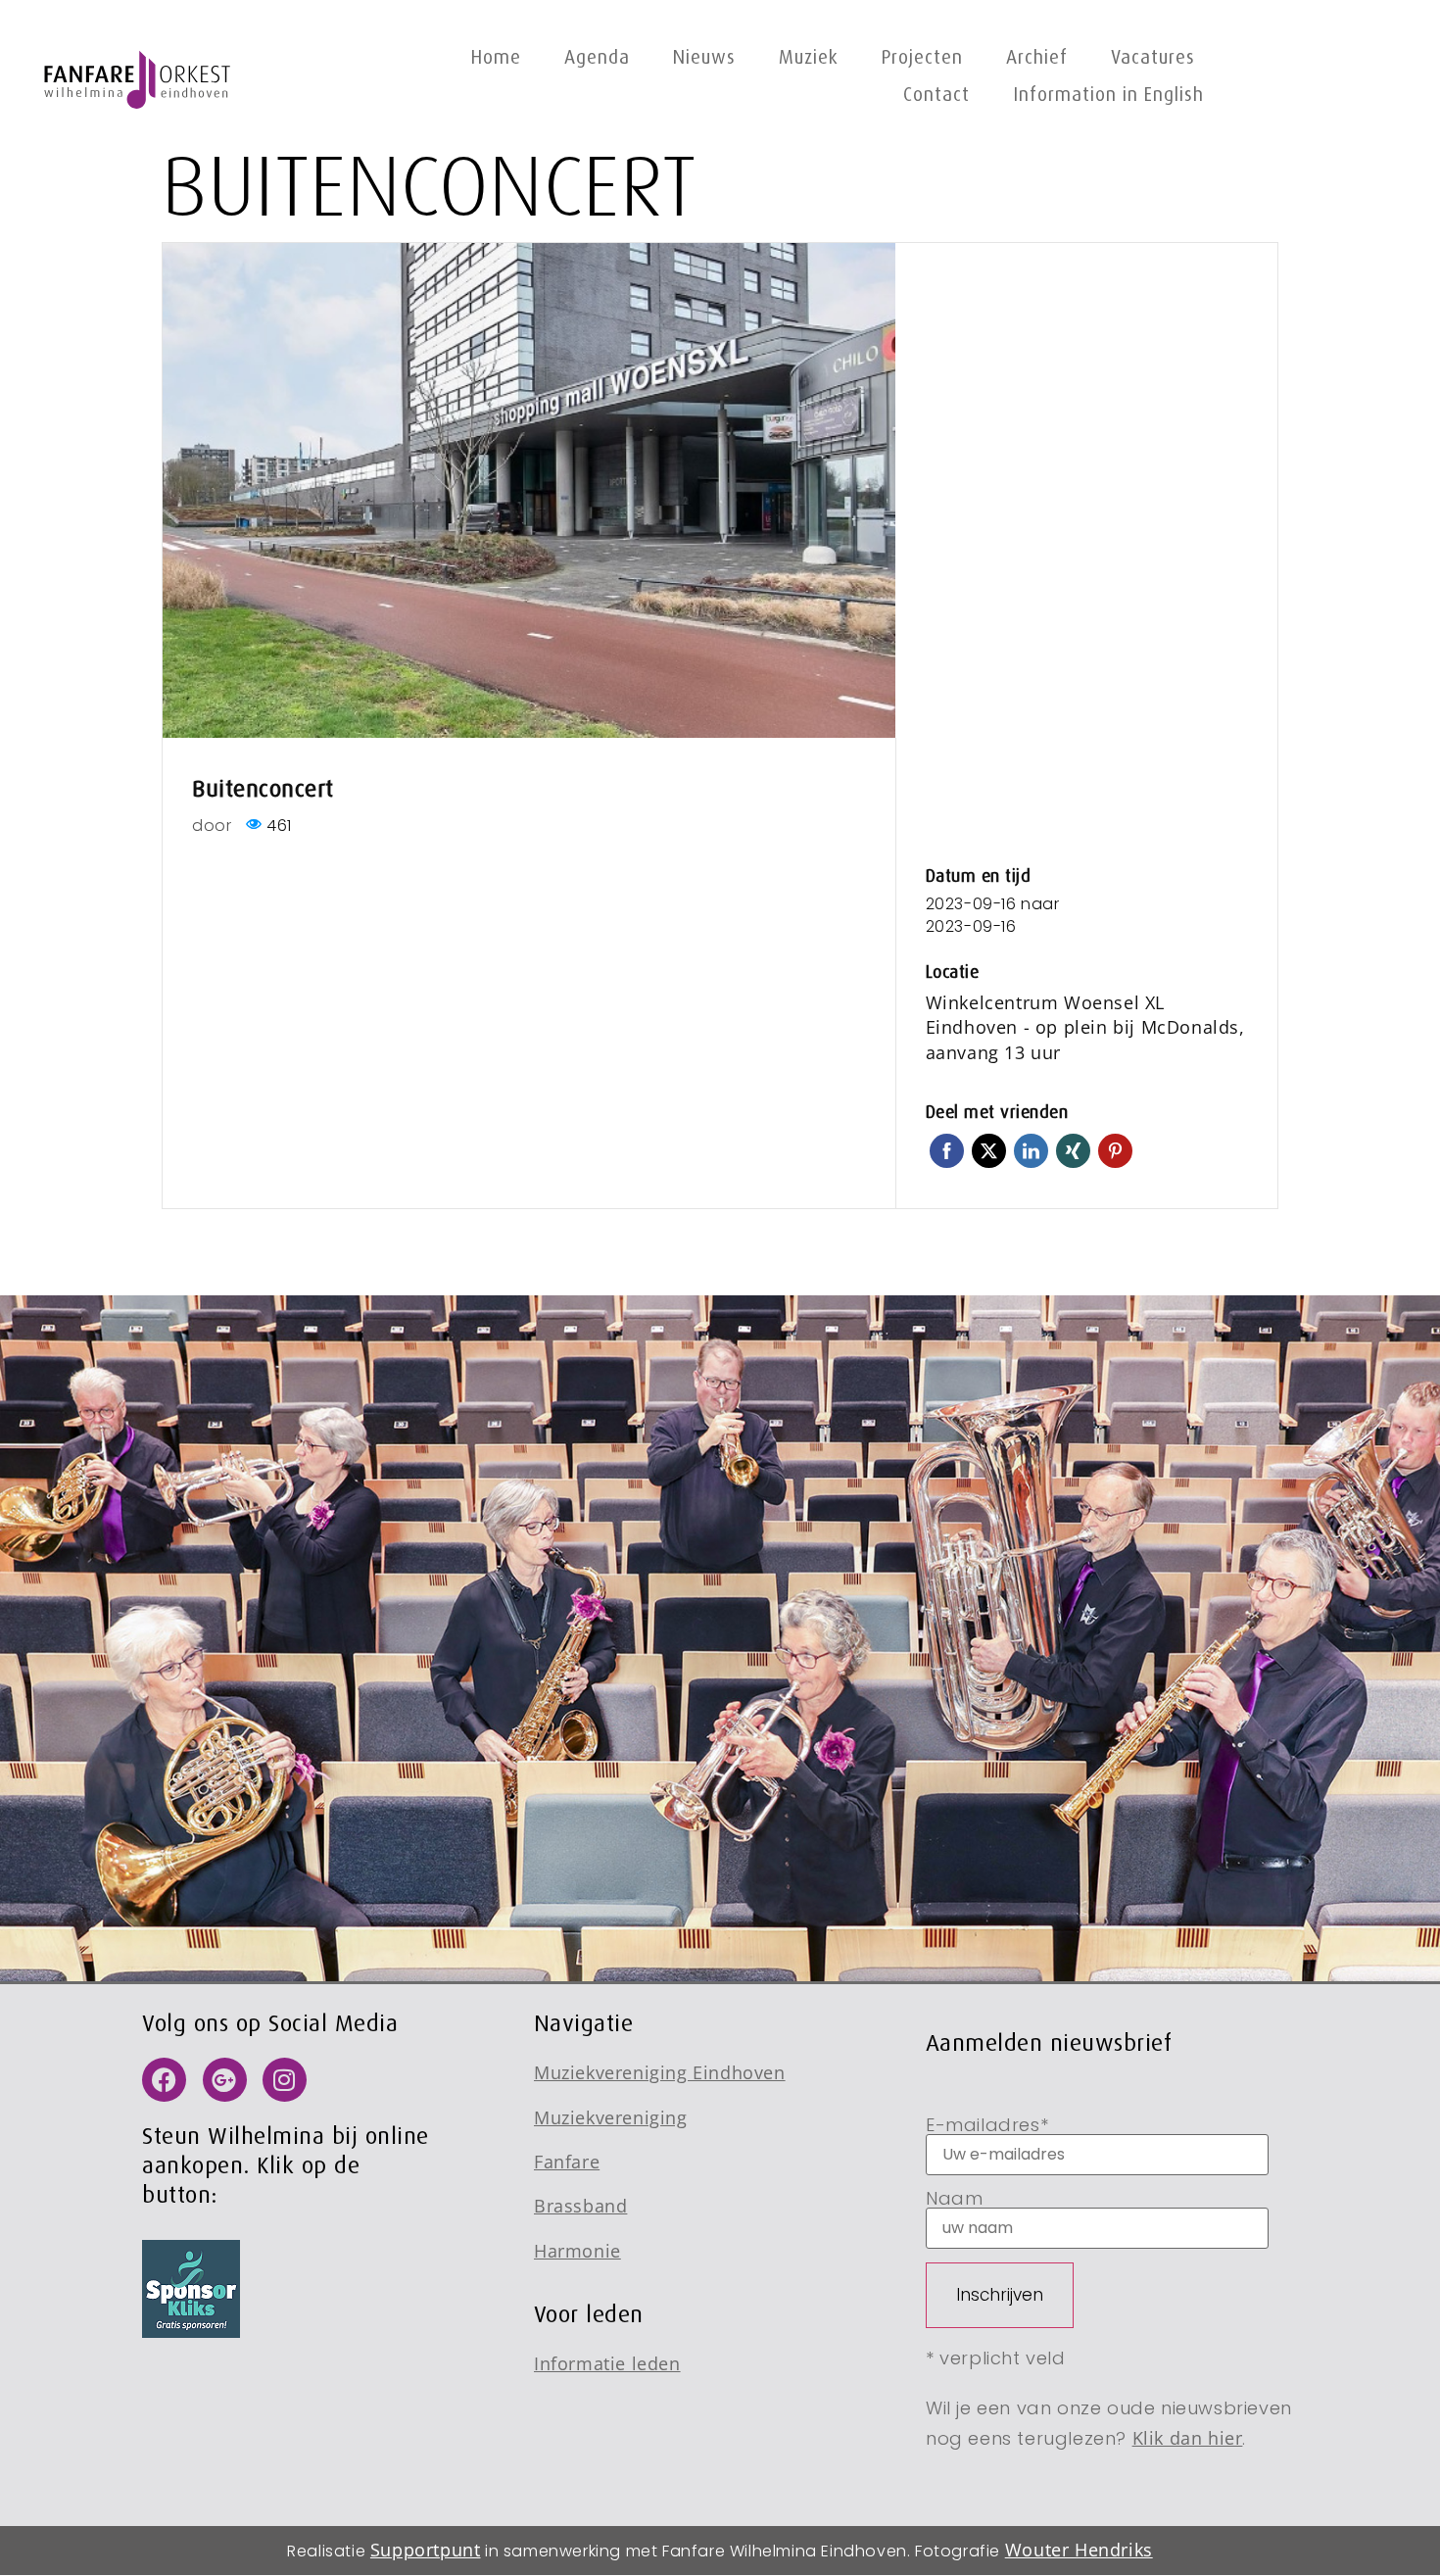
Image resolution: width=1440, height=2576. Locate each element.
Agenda (597, 57)
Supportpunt (426, 2550)
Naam (954, 2200)
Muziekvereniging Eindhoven (660, 2072)
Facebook (947, 1145)
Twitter (989, 1145)
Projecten (922, 57)
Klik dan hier (1188, 2438)
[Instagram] (285, 2080)
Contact (936, 95)
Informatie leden (607, 2363)
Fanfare (567, 2162)
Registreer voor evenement (1086, 804)
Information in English (1108, 95)
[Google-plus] (225, 2080)
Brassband (580, 2206)
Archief (1037, 57)
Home (496, 57)
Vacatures (1153, 57)
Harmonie (577, 2251)
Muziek (809, 57)
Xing (1073, 1145)
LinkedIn (1031, 1145)
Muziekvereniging (611, 2117)
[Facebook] (164, 2080)
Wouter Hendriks (1079, 2550)
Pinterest (1115, 1145)
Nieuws (704, 57)
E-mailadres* (987, 2127)
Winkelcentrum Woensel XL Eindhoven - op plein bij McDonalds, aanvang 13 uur (1085, 1027)
